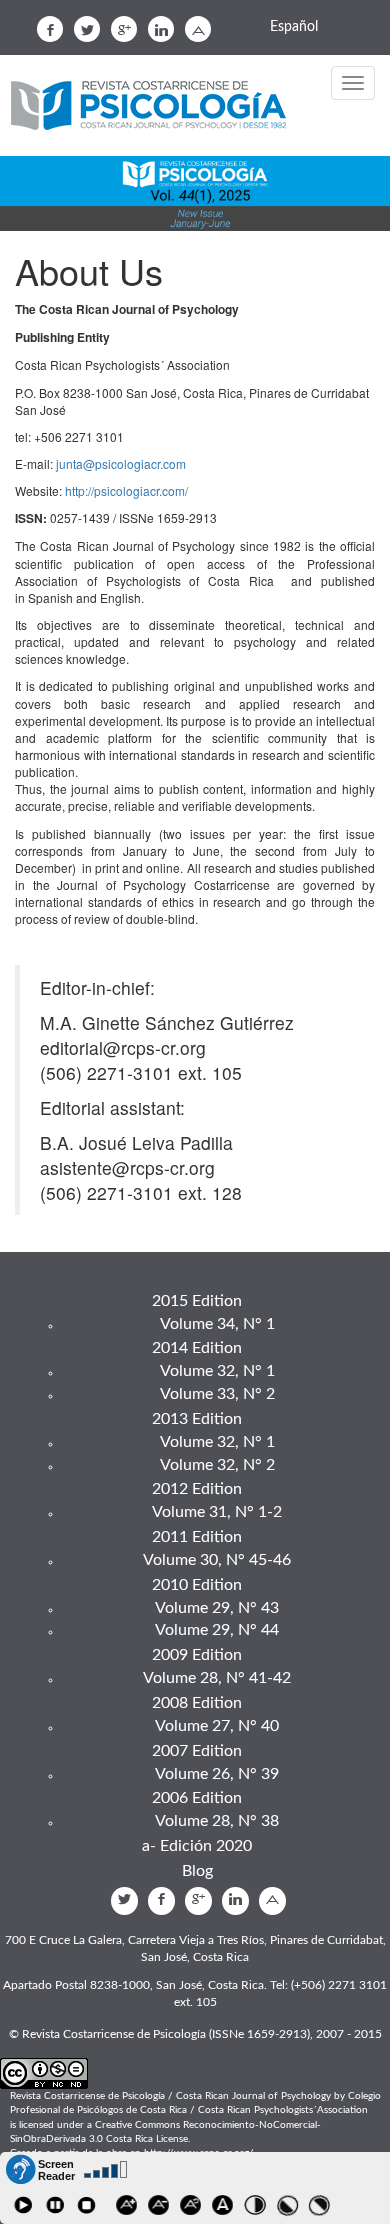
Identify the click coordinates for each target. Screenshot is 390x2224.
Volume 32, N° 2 (217, 1465)
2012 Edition (197, 1489)
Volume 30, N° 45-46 (217, 1560)
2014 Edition (197, 1348)
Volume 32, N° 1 (217, 1371)
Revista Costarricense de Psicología (155, 107)
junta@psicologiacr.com (121, 463)
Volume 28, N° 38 (217, 1821)
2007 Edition (197, 1751)
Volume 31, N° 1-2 (217, 1512)
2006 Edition (197, 1798)
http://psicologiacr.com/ (126, 490)
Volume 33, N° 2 (217, 1394)
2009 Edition (197, 1655)
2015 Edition (197, 1301)
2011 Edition (197, 1537)
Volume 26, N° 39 (217, 1774)
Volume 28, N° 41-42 (217, 1678)
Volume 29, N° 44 (217, 1630)
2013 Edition (197, 1419)
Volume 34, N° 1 (217, 1324)
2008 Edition (197, 1703)
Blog (197, 1871)
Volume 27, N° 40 (217, 1726)
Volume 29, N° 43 (217, 1608)
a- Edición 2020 (197, 1846)
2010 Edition (197, 1585)
